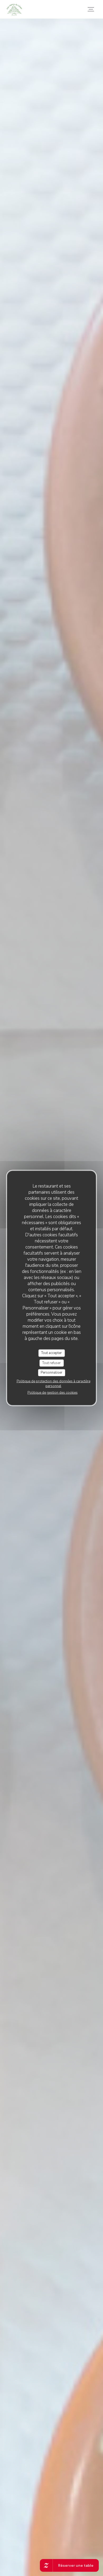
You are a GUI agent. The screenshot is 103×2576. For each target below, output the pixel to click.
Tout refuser (51, 1363)
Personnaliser (51, 1373)
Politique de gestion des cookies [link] (53, 1392)
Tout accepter (51, 1353)
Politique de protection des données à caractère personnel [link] (53, 1383)
